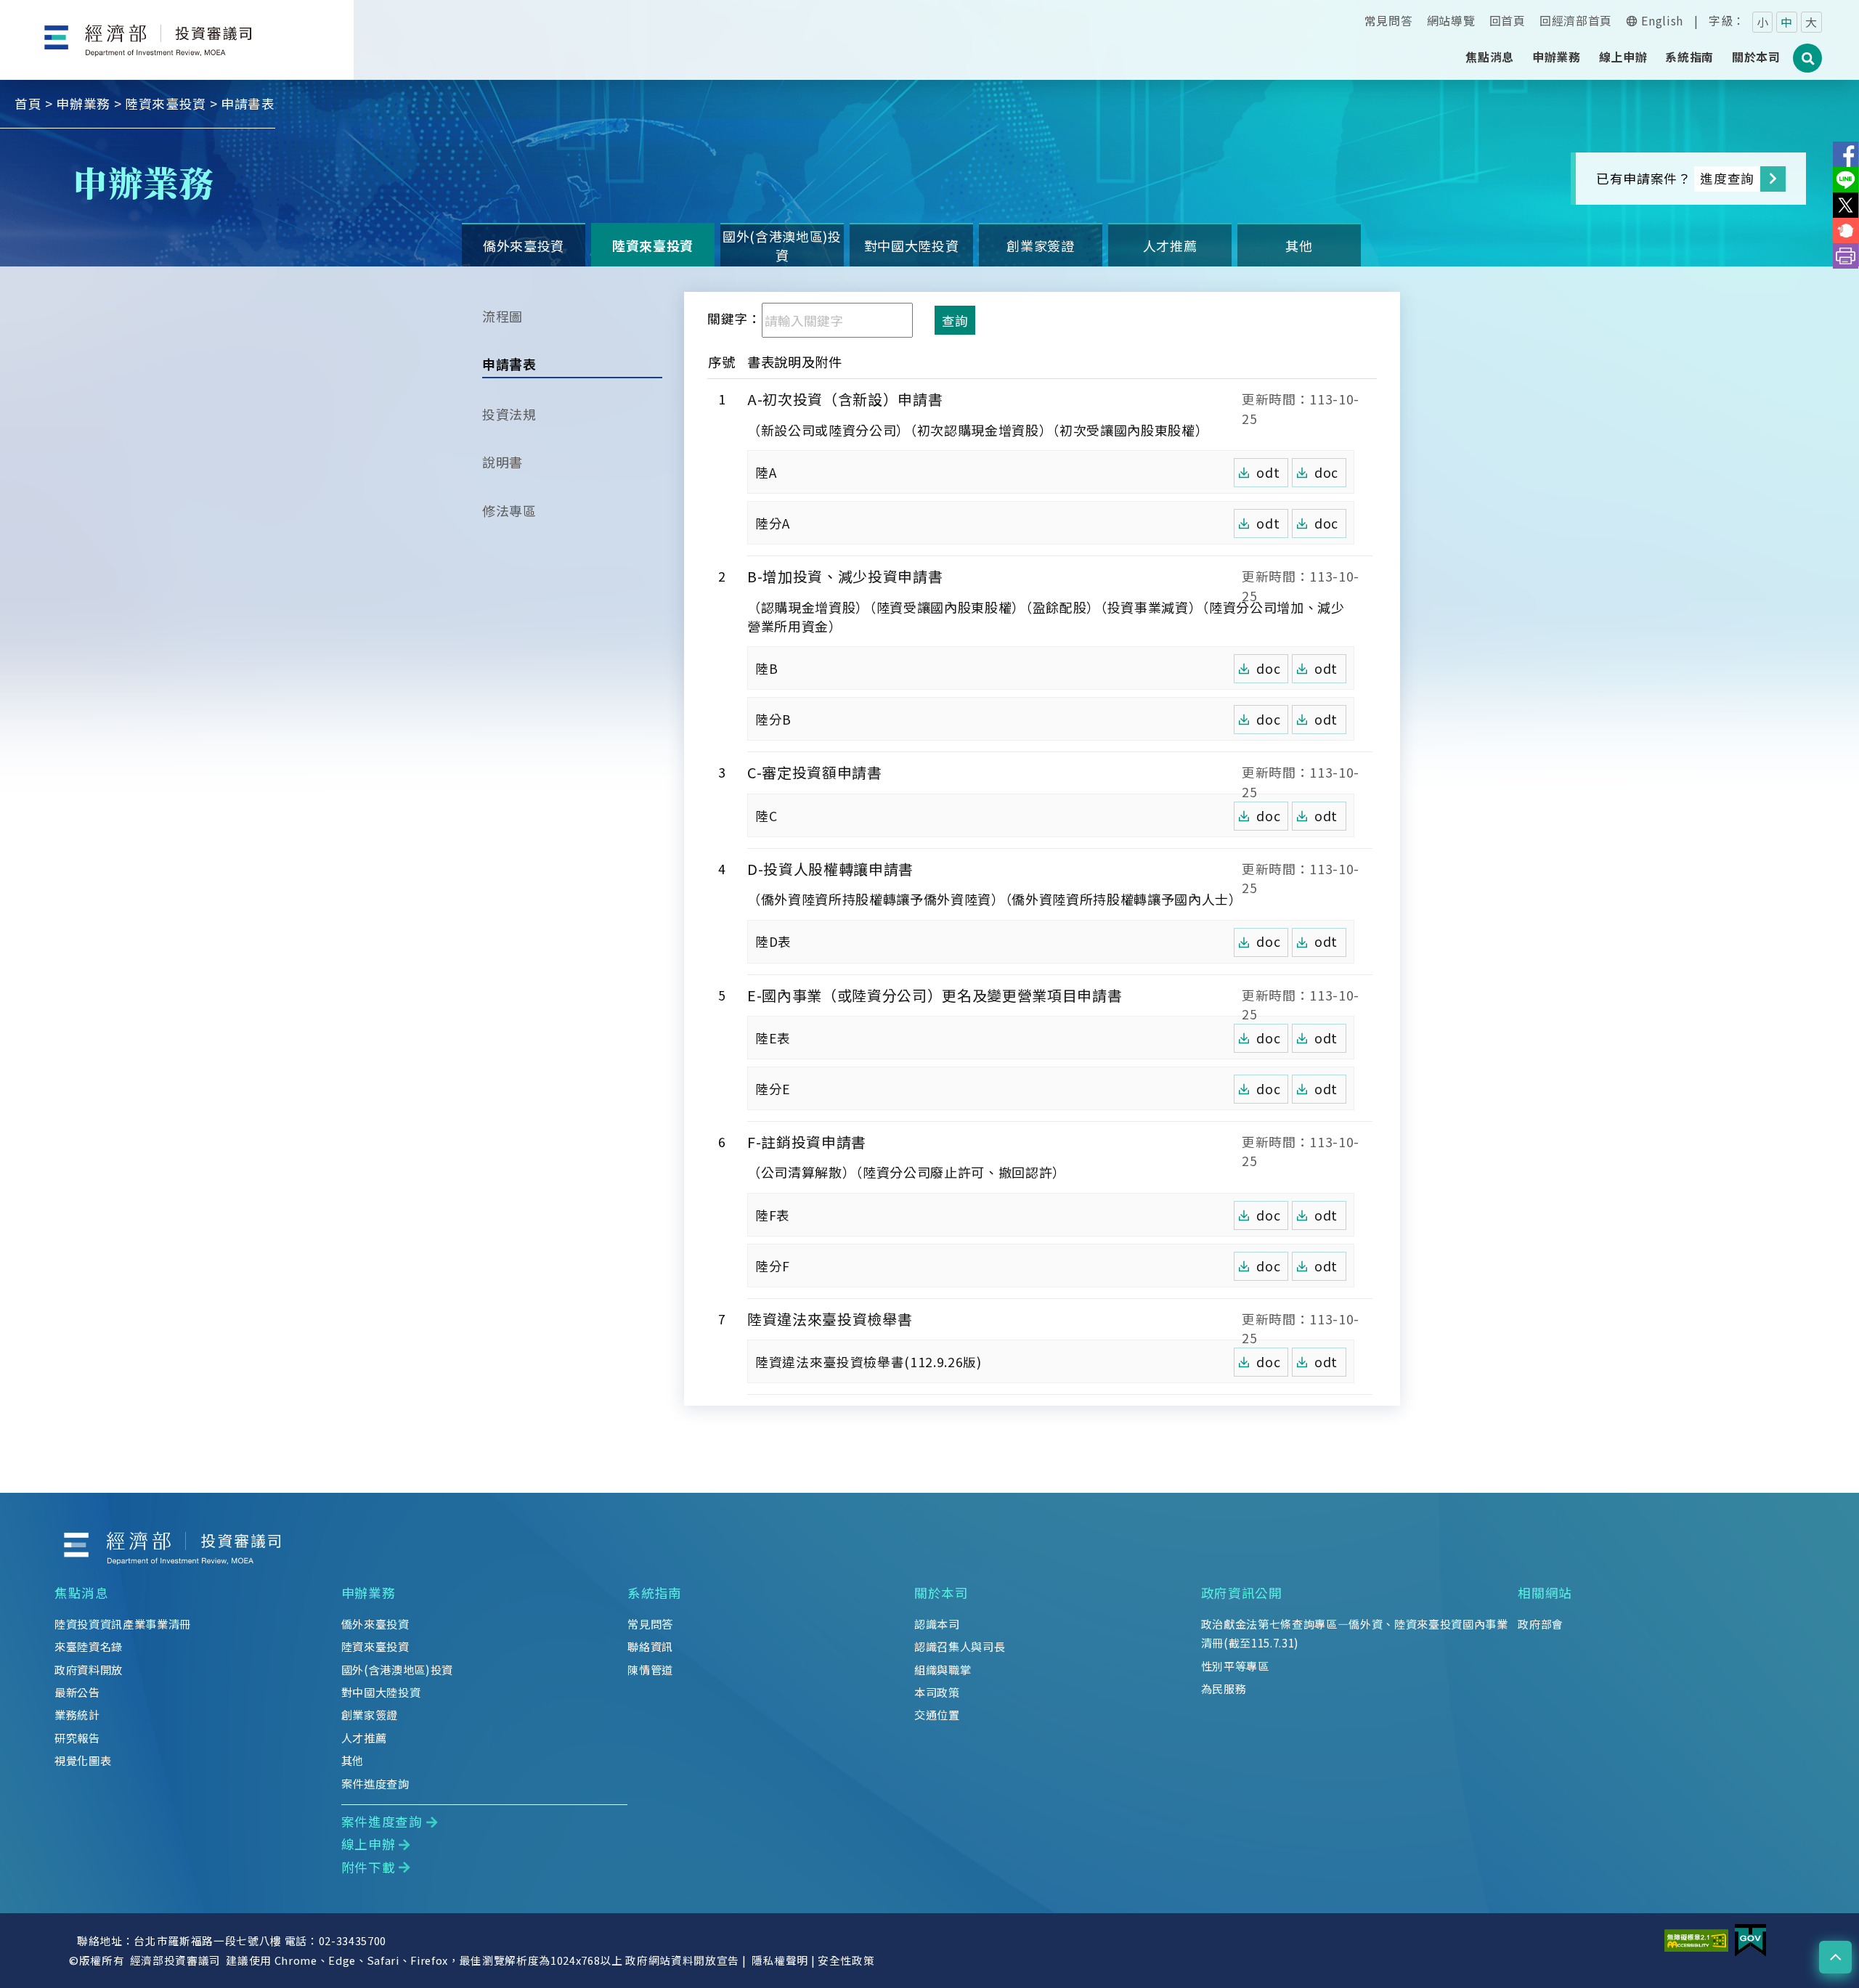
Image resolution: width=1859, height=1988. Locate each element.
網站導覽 (1451, 20)
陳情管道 (650, 1669)
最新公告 (77, 1692)
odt (1268, 472)
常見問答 (1389, 20)
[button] (1835, 1957)
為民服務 (1224, 1688)
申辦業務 (83, 103)
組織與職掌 (943, 1669)
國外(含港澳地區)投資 (782, 245)
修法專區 (509, 510)
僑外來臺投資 (524, 245)
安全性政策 (846, 1960)
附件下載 (369, 1867)
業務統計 (77, 1714)
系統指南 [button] (1689, 57)
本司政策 (937, 1692)
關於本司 (941, 1593)
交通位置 (937, 1714)
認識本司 (937, 1624)
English (1662, 20)
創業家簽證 (1040, 245)
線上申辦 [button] (1623, 57)
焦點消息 (82, 1593)
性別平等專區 (1235, 1666)
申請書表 (509, 364)
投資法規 (509, 414)
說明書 (503, 462)
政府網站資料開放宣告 (682, 1960)
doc (1326, 472)
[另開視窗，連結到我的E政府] (1750, 1939)
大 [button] (1811, 22)
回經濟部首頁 (1576, 20)
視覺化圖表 (83, 1760)
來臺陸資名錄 (89, 1646)
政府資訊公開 (1242, 1593)
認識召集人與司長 (960, 1646)
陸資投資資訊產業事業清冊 (123, 1624)
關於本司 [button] (1756, 57)
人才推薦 (1170, 245)
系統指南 (655, 1593)
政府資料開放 (89, 1669)
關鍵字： (735, 318)
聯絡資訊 (650, 1646)
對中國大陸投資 (912, 245)
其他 (1299, 245)
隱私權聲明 (780, 1960)
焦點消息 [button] (1490, 57)
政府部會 (1541, 1624)
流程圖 (503, 316)
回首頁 (1508, 20)
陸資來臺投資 (166, 103)
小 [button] (1763, 22)
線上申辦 (369, 1844)
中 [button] (1787, 22)
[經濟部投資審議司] (177, 28)
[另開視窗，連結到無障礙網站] (1696, 1939)
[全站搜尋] (1808, 66)
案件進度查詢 (375, 1783)
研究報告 (77, 1738)
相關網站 (1545, 1593)
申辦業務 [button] (1557, 57)
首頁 (28, 103)
